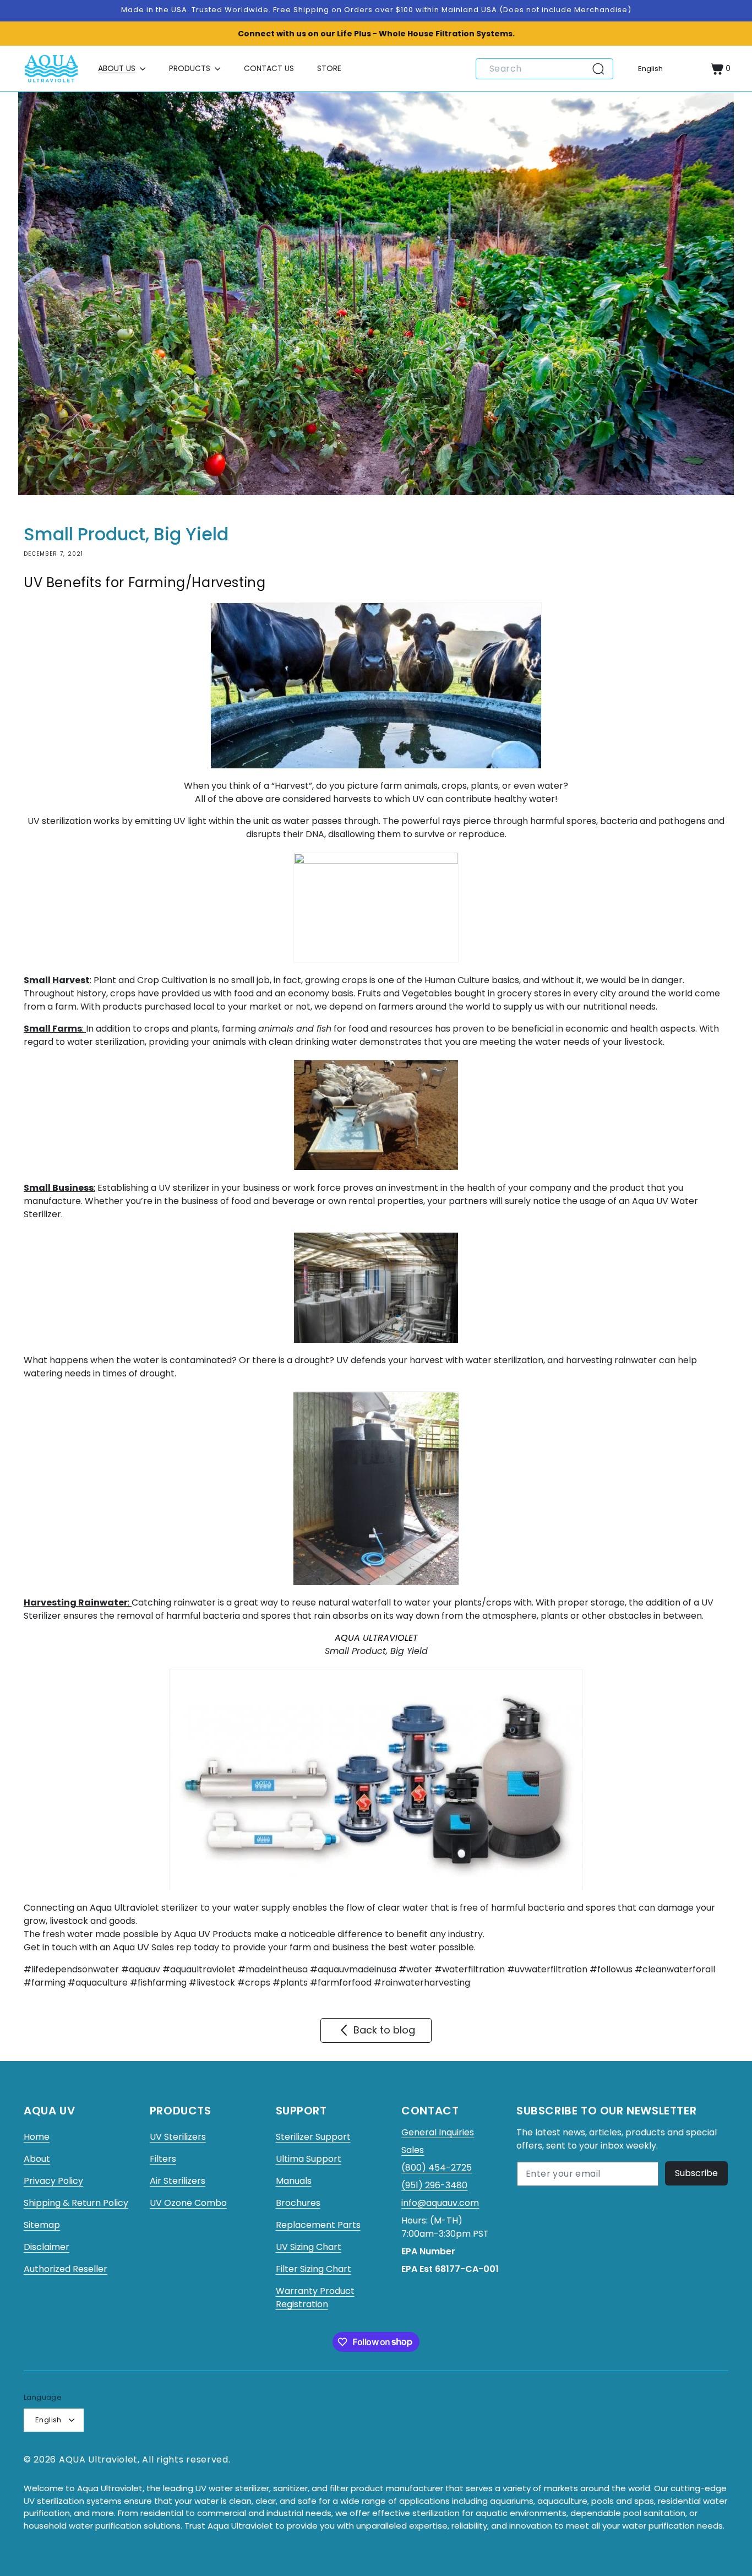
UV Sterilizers (178, 2137)
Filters (163, 2159)
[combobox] (544, 69)
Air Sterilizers (178, 2181)
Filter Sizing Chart (314, 2269)
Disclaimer (47, 2247)
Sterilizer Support (313, 2137)
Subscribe (696, 2173)
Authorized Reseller (66, 2269)
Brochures (298, 2203)
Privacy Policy (53, 2181)
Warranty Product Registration (315, 2298)
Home (37, 2137)
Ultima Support (309, 2159)
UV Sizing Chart (309, 2247)
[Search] (602, 69)
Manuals (294, 2181)
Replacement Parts (318, 2225)
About (37, 2159)
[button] (122, 69)
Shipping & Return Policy (76, 2203)
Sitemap (42, 2225)
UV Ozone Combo (188, 2203)
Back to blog (384, 2030)
